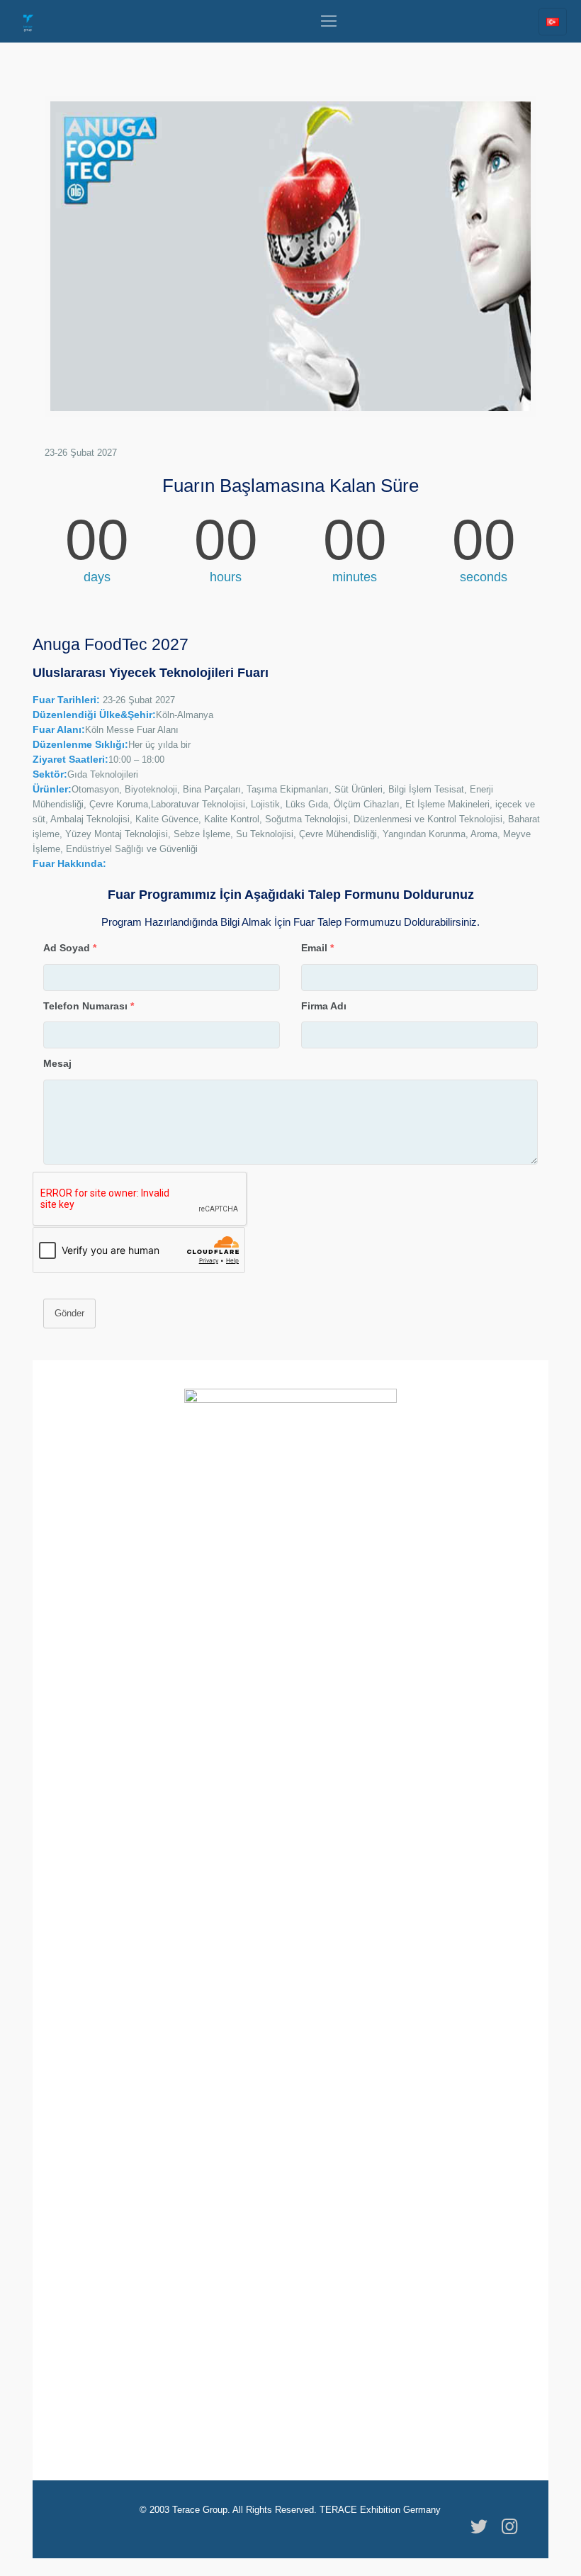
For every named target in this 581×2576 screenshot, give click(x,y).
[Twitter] (479, 2526)
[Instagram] (509, 2526)
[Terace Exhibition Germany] (28, 21)
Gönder (69, 1313)
